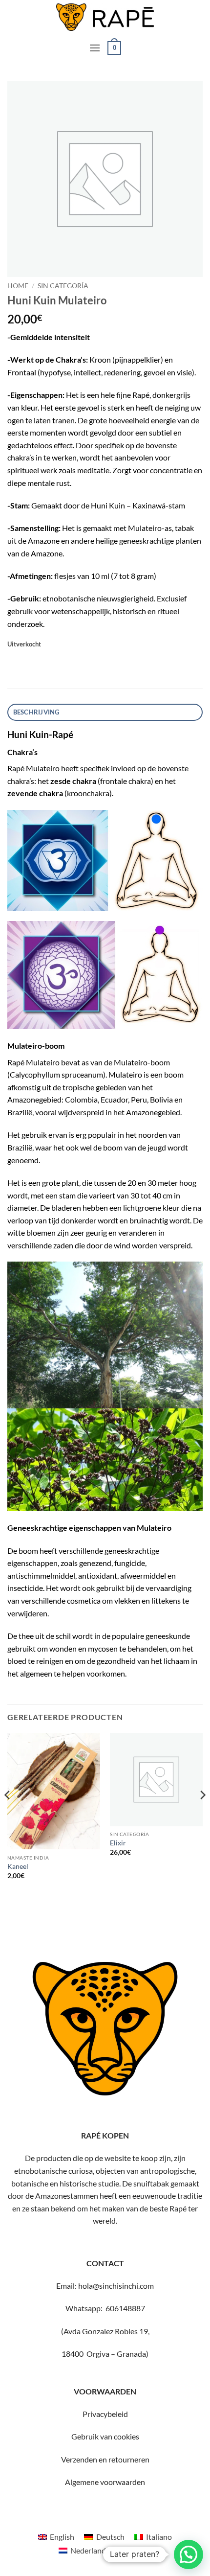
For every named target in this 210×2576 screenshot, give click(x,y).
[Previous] (8, 1815)
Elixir (118, 1843)
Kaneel (18, 1866)
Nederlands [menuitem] (90, 2550)
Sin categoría (63, 286)
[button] (95, 48)
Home (18, 286)
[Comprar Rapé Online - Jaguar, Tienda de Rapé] (105, 17)
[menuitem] (56, 2537)
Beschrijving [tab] (36, 712)
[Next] (202, 1815)
